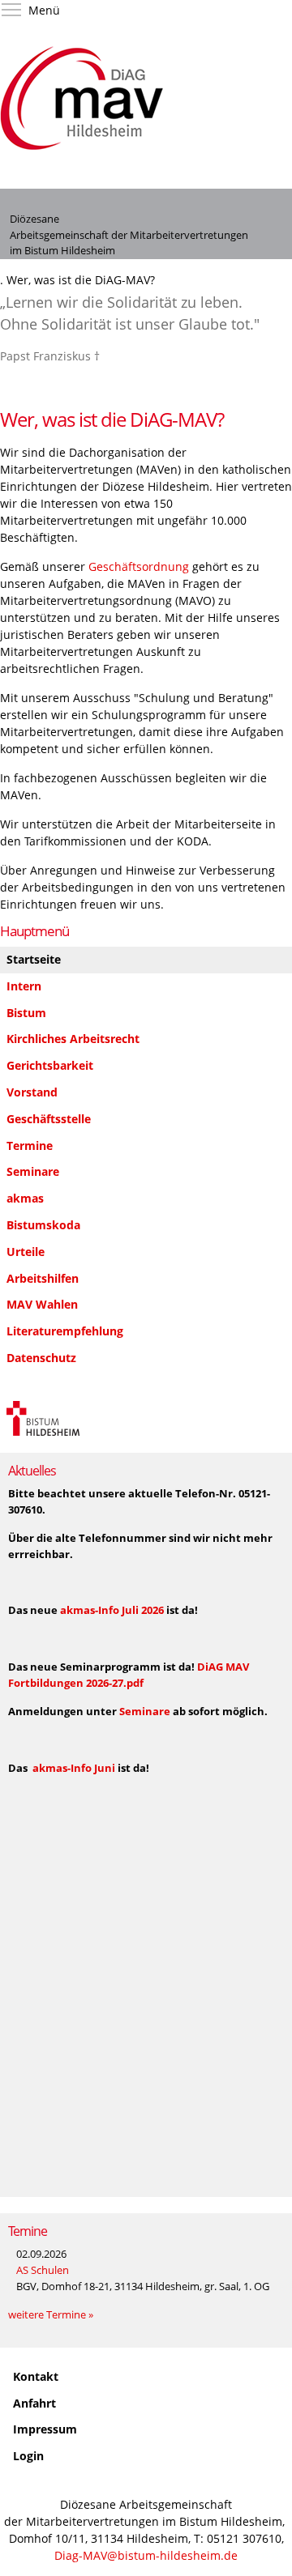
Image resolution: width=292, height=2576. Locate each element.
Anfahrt (34, 2403)
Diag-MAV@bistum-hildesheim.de (146, 2555)
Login (28, 2456)
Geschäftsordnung (139, 566)
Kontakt (36, 2376)
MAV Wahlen (42, 1304)
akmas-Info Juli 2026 (113, 1610)
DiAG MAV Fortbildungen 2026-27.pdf (129, 1675)
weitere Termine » (51, 2314)
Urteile (26, 1252)
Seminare (33, 1171)
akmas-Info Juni (74, 1768)
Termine (30, 1145)
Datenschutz (41, 1358)
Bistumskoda (43, 1225)
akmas (25, 1198)
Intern (24, 986)
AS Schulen (43, 2270)
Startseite (34, 959)
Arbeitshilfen (43, 1278)
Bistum (26, 1013)
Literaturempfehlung (65, 1331)
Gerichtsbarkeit (50, 1065)
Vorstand (32, 1092)
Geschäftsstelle (49, 1119)
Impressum (45, 2429)
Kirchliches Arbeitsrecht (73, 1039)
